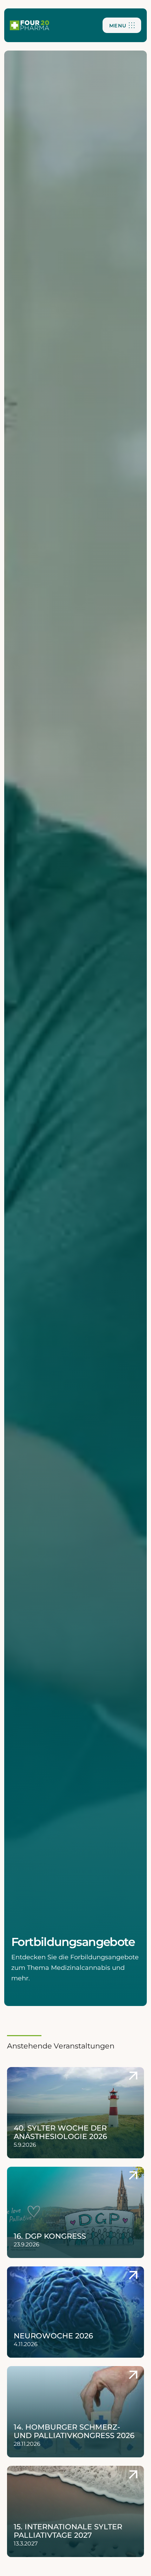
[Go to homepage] (29, 25)
